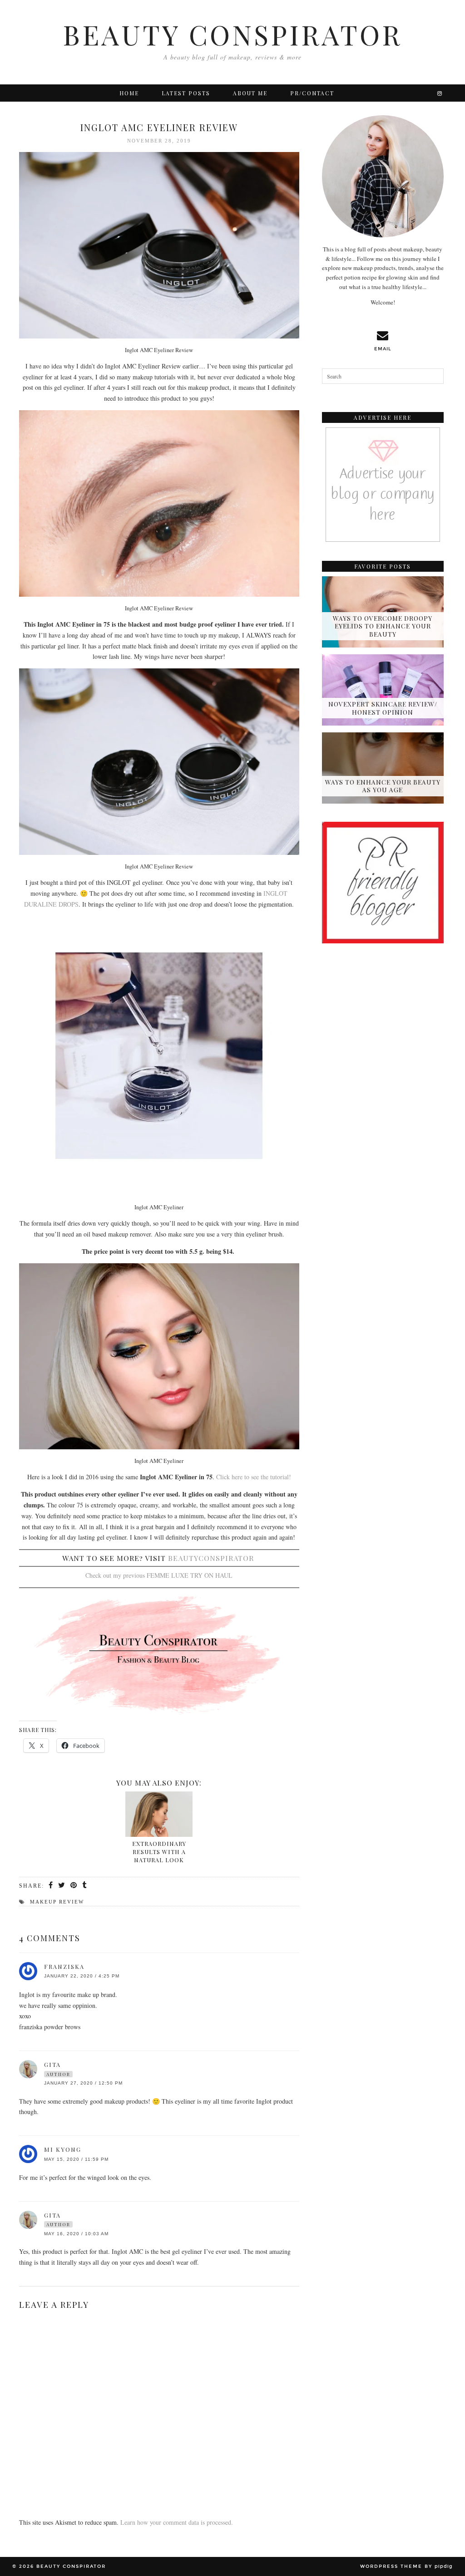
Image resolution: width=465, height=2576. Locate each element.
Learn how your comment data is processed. (177, 2522)
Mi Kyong (63, 2149)
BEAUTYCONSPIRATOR (211, 1558)
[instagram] (440, 93)
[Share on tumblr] (85, 1885)
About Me (250, 93)
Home (129, 93)
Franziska (64, 1966)
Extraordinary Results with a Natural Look (159, 1851)
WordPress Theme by (406, 2566)
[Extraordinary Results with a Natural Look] (159, 1814)
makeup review (57, 1902)
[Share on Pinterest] (74, 1885)
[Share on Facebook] (51, 1885)
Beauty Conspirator (232, 34)
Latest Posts (186, 93)
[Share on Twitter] (62, 1885)
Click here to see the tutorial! (254, 1477)
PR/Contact (312, 93)
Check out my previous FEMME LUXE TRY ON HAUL (159, 1575)
